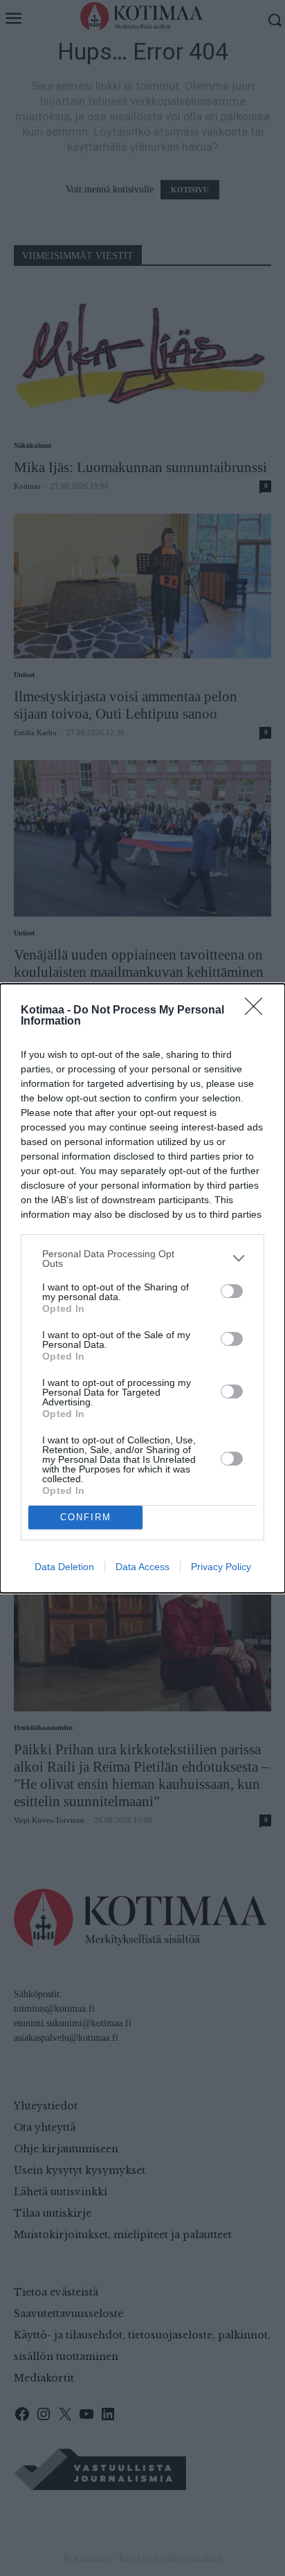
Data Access (142, 1567)
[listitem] (142, 1259)
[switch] (232, 1291)
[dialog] (142, 1288)
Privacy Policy (221, 1567)
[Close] (258, 1011)
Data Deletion (64, 1567)
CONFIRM (86, 1517)
